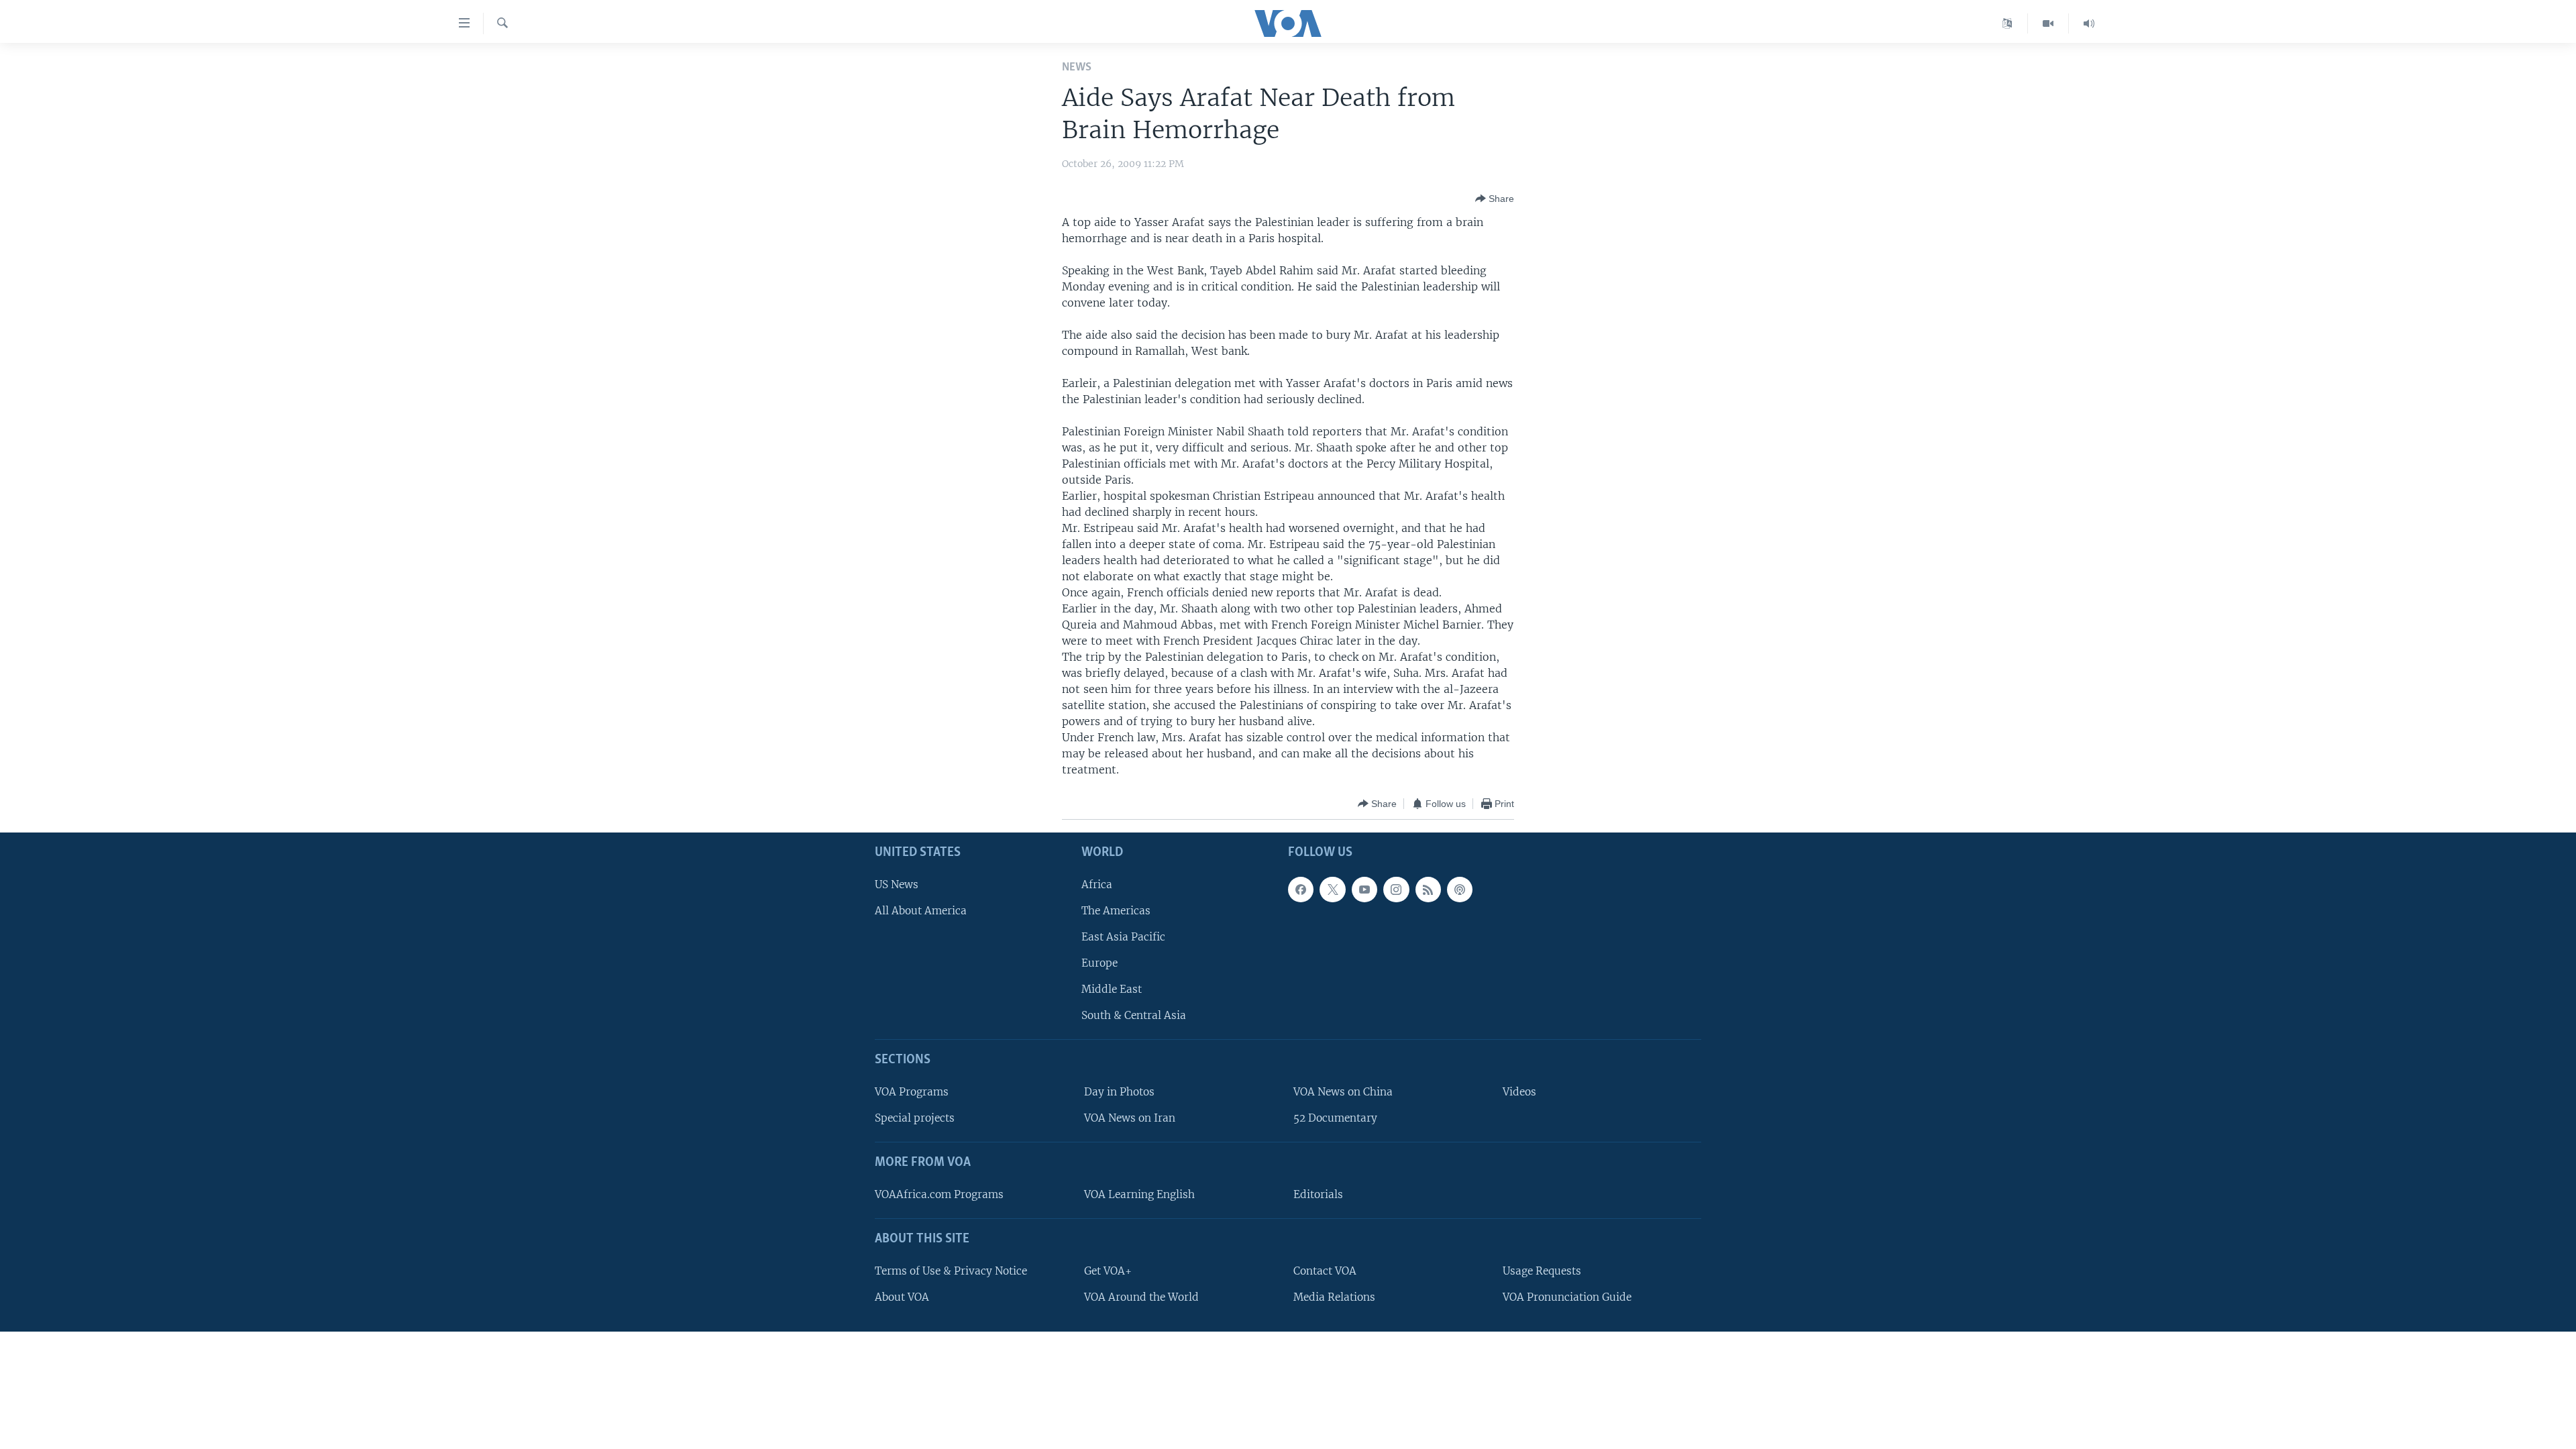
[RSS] (1428, 890)
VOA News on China (1343, 1092)
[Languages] (2007, 23)
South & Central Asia (1134, 1016)
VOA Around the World (1141, 1297)
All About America (921, 911)
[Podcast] (1460, 890)
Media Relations (1334, 1297)
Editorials (1318, 1194)
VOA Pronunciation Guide (1567, 1297)
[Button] (1495, 199)
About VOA (902, 1297)
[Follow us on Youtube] (1364, 890)
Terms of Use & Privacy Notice (951, 1271)
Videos (1519, 1092)
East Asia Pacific (1123, 937)
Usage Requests (1542, 1271)
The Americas (1116, 911)
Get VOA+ (1108, 1271)
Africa (1097, 884)
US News (897, 884)
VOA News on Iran (1130, 1119)
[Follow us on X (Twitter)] (1332, 890)
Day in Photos (1119, 1092)
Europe (1099, 963)
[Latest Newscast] (2089, 23)
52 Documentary (1335, 1119)
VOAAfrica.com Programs (939, 1194)
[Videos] (2048, 23)
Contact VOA (1325, 1271)
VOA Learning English (1139, 1194)
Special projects (915, 1119)
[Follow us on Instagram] (1396, 890)
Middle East (1112, 990)
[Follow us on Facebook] (1301, 890)
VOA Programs (912, 1092)
